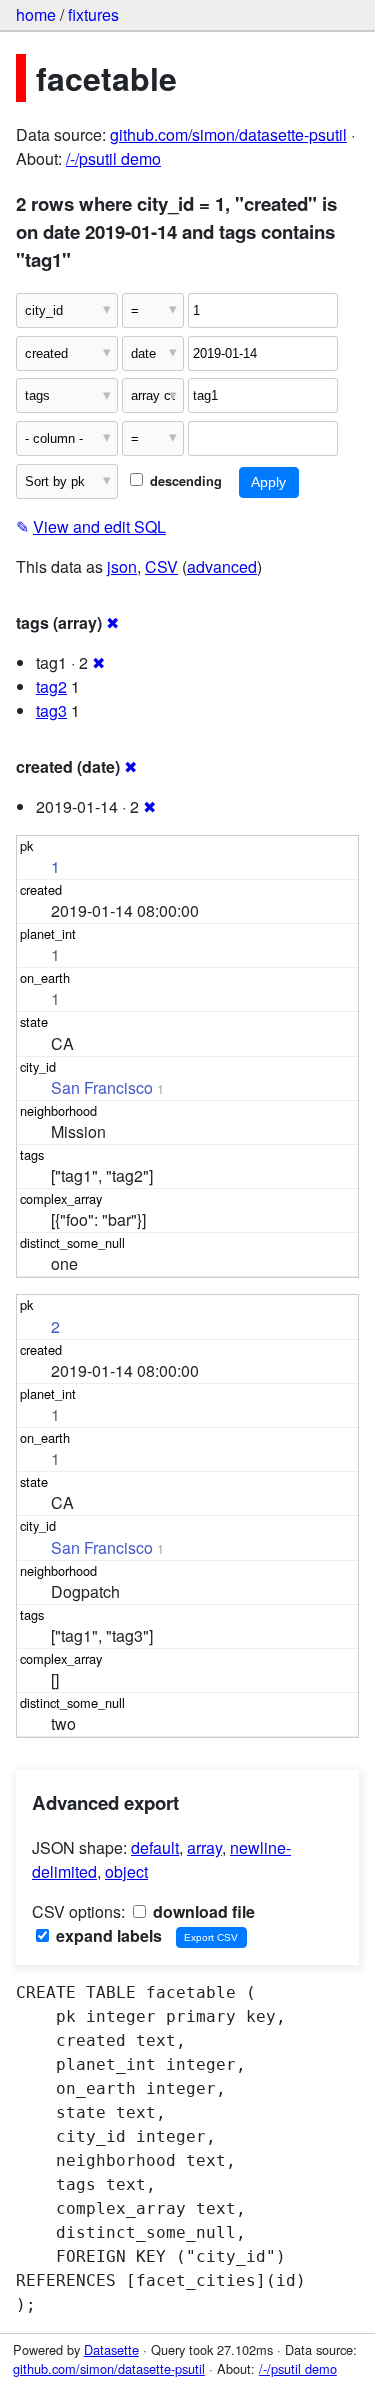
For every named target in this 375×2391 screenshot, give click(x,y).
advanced (222, 566)
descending (184, 481)
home (36, 14)
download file (202, 1911)
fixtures (93, 14)
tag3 (51, 710)
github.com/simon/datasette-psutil (228, 134)
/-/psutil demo (113, 158)
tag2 (51, 686)
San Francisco (102, 1087)
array (204, 1847)
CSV (161, 566)
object (126, 1871)
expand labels (107, 1935)
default (155, 1847)
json (122, 566)
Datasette (111, 2349)
